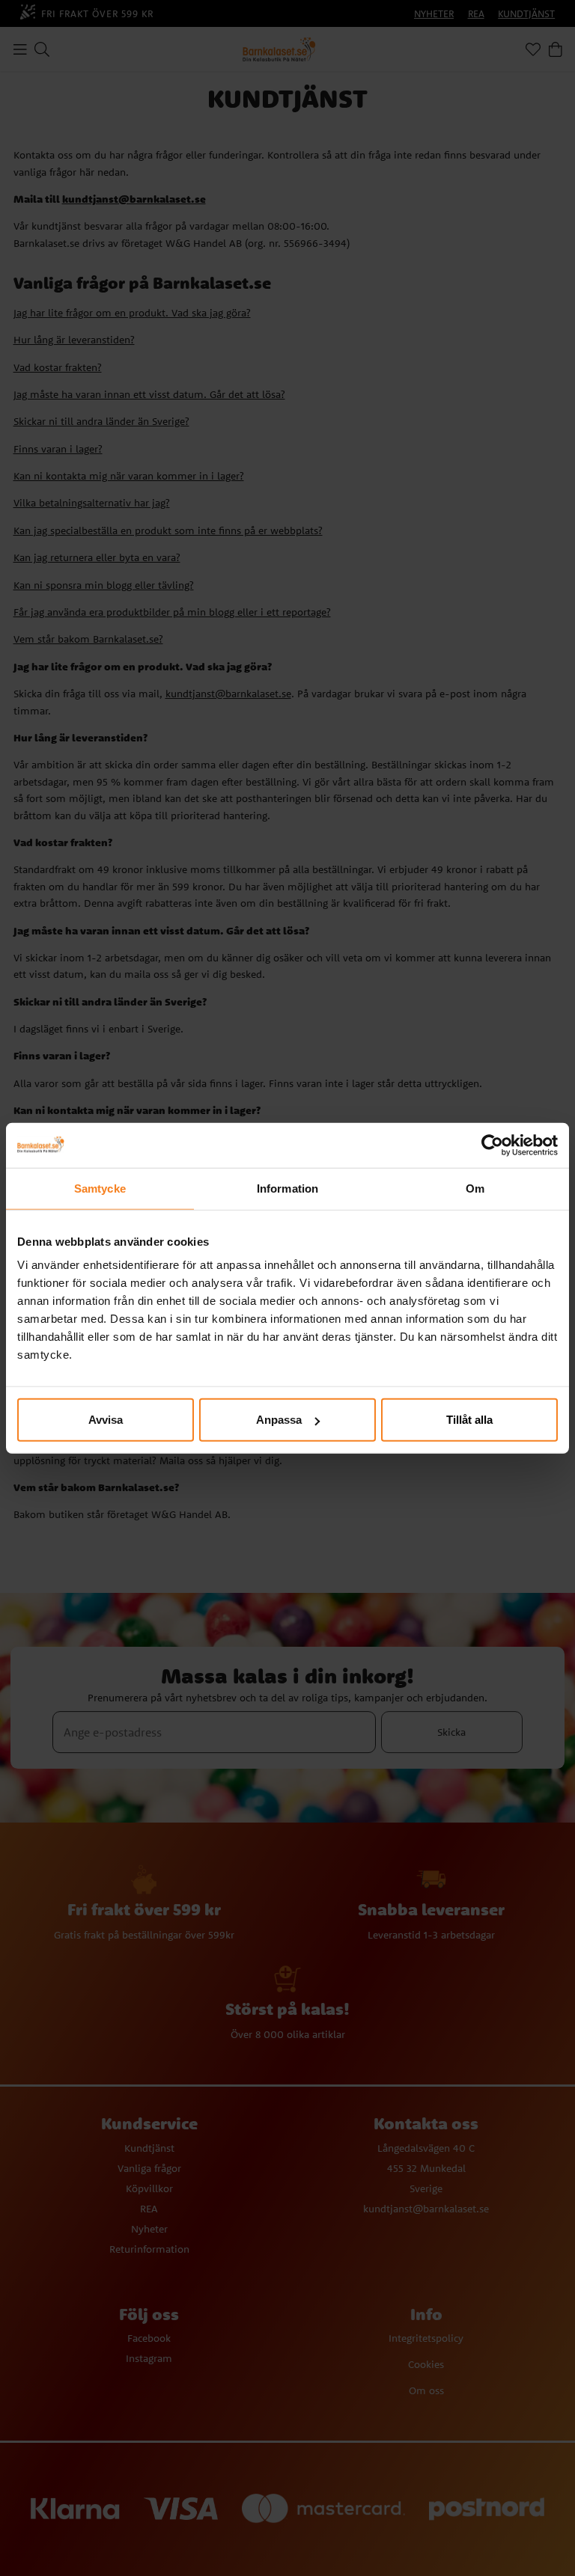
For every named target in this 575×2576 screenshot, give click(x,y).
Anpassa (279, 1420)
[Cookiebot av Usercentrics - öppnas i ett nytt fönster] (492, 1145)
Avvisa (106, 1420)
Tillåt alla (469, 1420)
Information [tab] (287, 1188)
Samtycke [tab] (100, 1188)
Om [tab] (475, 1188)
